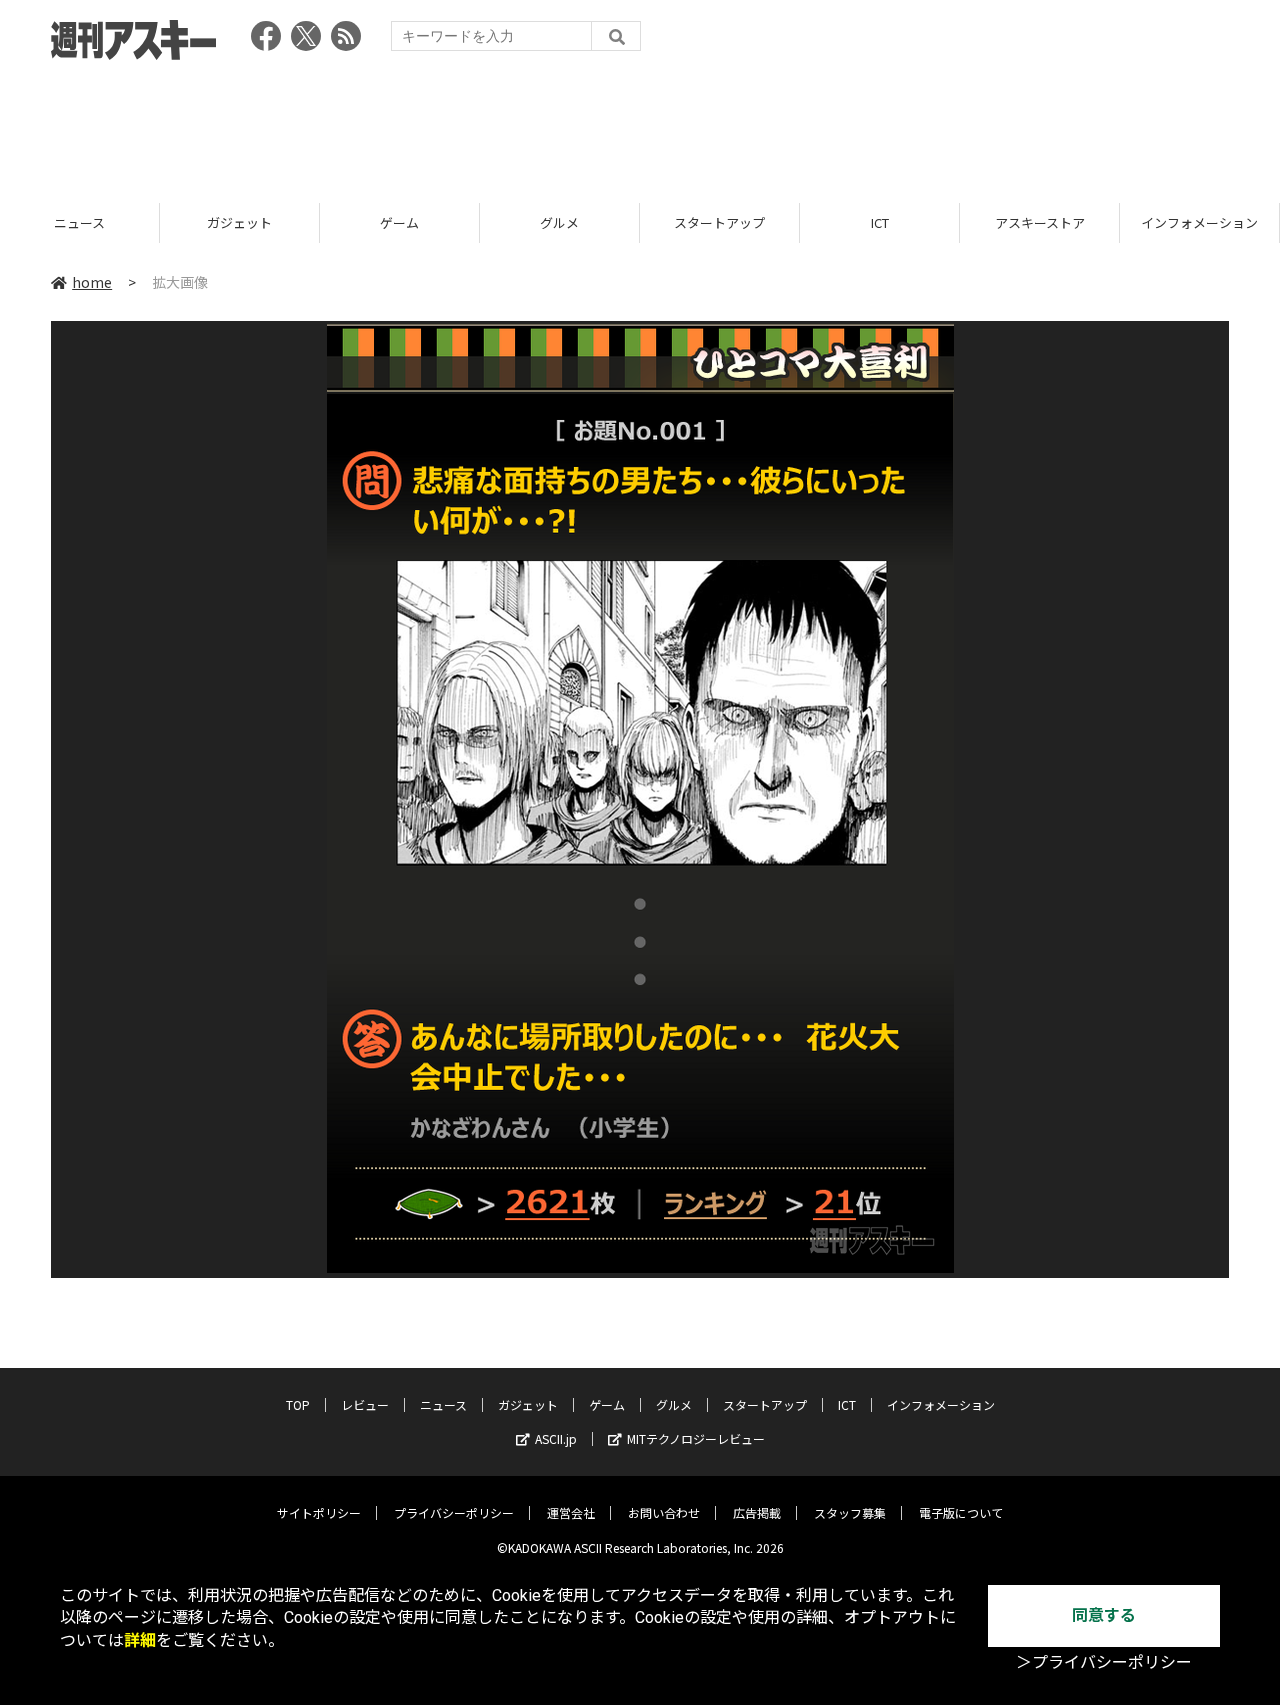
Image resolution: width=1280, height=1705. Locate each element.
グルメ (559, 222)
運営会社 (571, 1512)
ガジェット (239, 222)
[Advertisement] (640, 125)
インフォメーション (1199, 222)
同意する (1104, 1615)
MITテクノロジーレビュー (696, 1438)
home (92, 282)
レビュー (365, 1404)
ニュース (79, 222)
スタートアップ (719, 222)
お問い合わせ (664, 1512)
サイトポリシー (319, 1512)
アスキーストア (1040, 222)
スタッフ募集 (850, 1512)
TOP (298, 1404)
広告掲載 (757, 1512)
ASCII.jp (556, 1438)
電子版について (961, 1512)
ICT (880, 222)
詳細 (140, 1640)
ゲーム (399, 222)
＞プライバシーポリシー (1104, 1662)
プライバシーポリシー (454, 1512)
